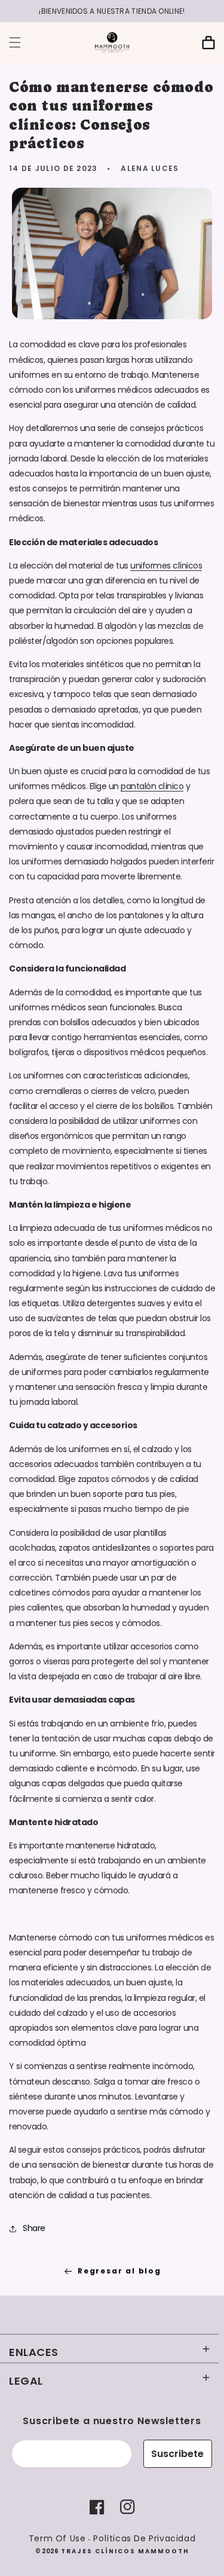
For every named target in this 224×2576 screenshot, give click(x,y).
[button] (15, 42)
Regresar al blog (119, 2271)
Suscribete (177, 2454)
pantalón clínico (152, 786)
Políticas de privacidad (144, 2538)
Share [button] (34, 2228)
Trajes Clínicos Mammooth (125, 2551)
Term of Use (57, 2538)
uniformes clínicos (166, 566)
